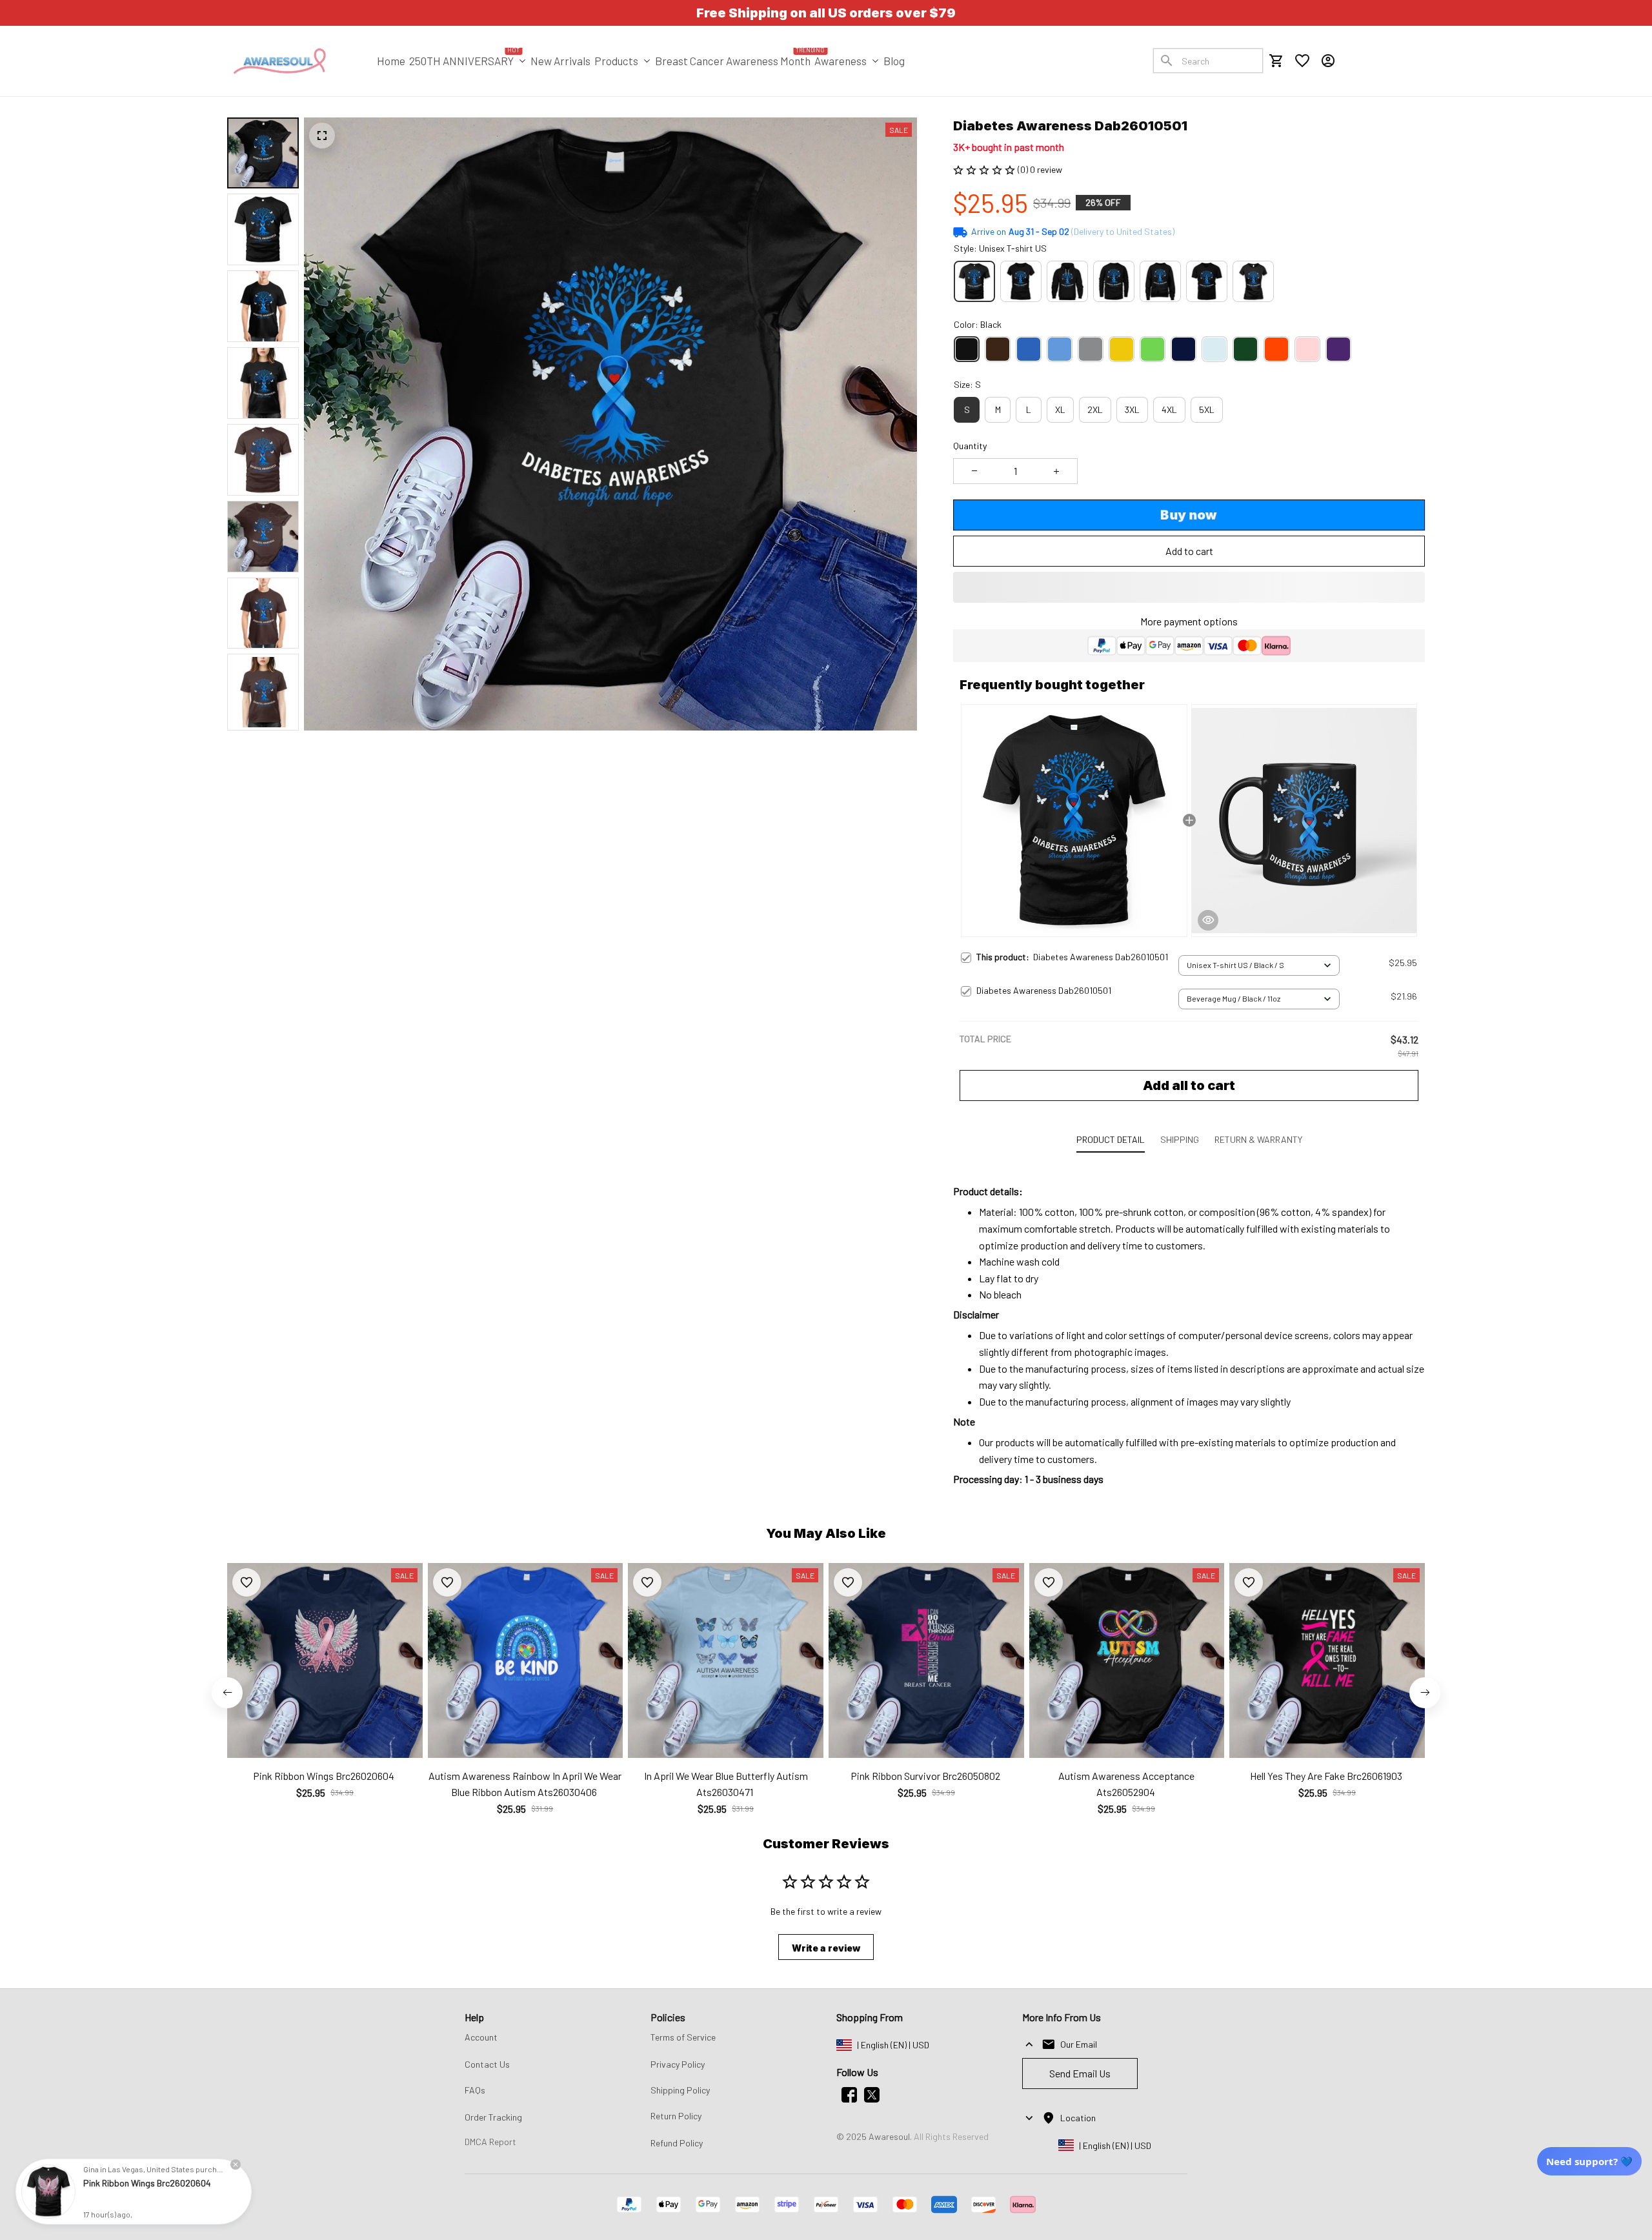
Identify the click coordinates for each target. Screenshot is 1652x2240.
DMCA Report (490, 2142)
